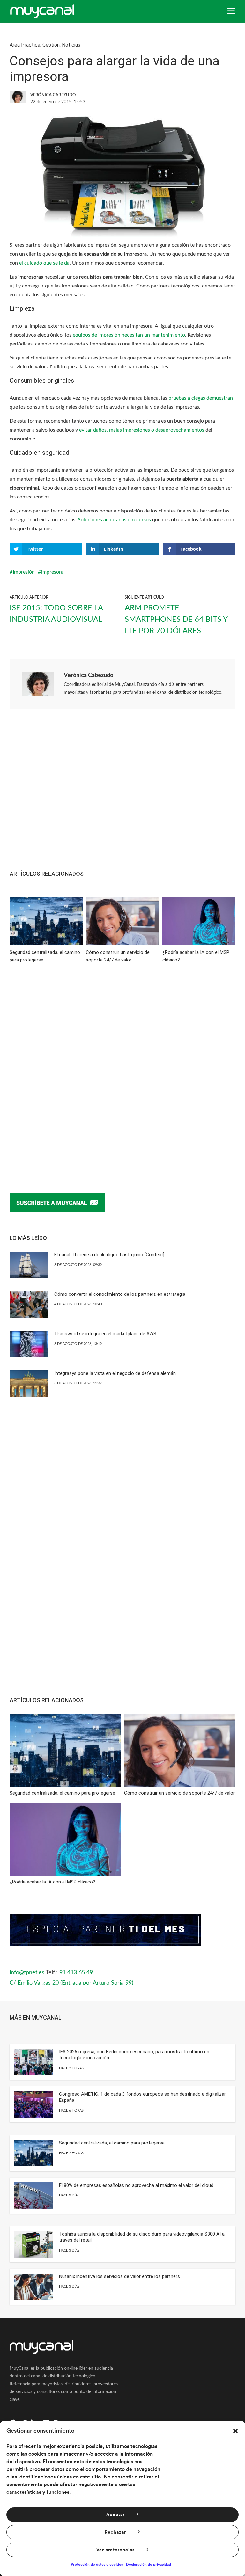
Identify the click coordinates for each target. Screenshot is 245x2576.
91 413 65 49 (76, 1973)
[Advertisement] (122, 793)
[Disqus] (122, 1068)
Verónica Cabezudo (89, 675)
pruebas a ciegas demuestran (201, 398)
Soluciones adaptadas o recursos (114, 520)
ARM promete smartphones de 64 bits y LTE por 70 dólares (176, 620)
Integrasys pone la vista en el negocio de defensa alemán (115, 1373)
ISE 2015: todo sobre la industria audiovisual (56, 614)
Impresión (24, 572)
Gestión (51, 45)
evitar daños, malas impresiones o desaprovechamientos (142, 430)
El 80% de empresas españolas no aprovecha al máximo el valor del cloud (136, 2185)
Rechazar (115, 2532)
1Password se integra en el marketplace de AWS (105, 1334)
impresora (52, 572)
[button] (235, 2431)
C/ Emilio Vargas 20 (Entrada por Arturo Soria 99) (71, 1983)
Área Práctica (25, 45)
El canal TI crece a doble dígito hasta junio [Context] (109, 1255)
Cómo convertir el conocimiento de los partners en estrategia (120, 1294)
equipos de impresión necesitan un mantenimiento (129, 335)
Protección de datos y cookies (97, 2565)
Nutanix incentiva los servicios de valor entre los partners (119, 2276)
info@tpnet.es (27, 1973)
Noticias (71, 45)
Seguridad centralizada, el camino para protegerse (112, 2143)
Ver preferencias (115, 2550)
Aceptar (115, 2515)
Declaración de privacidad (148, 2565)
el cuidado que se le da (44, 263)
